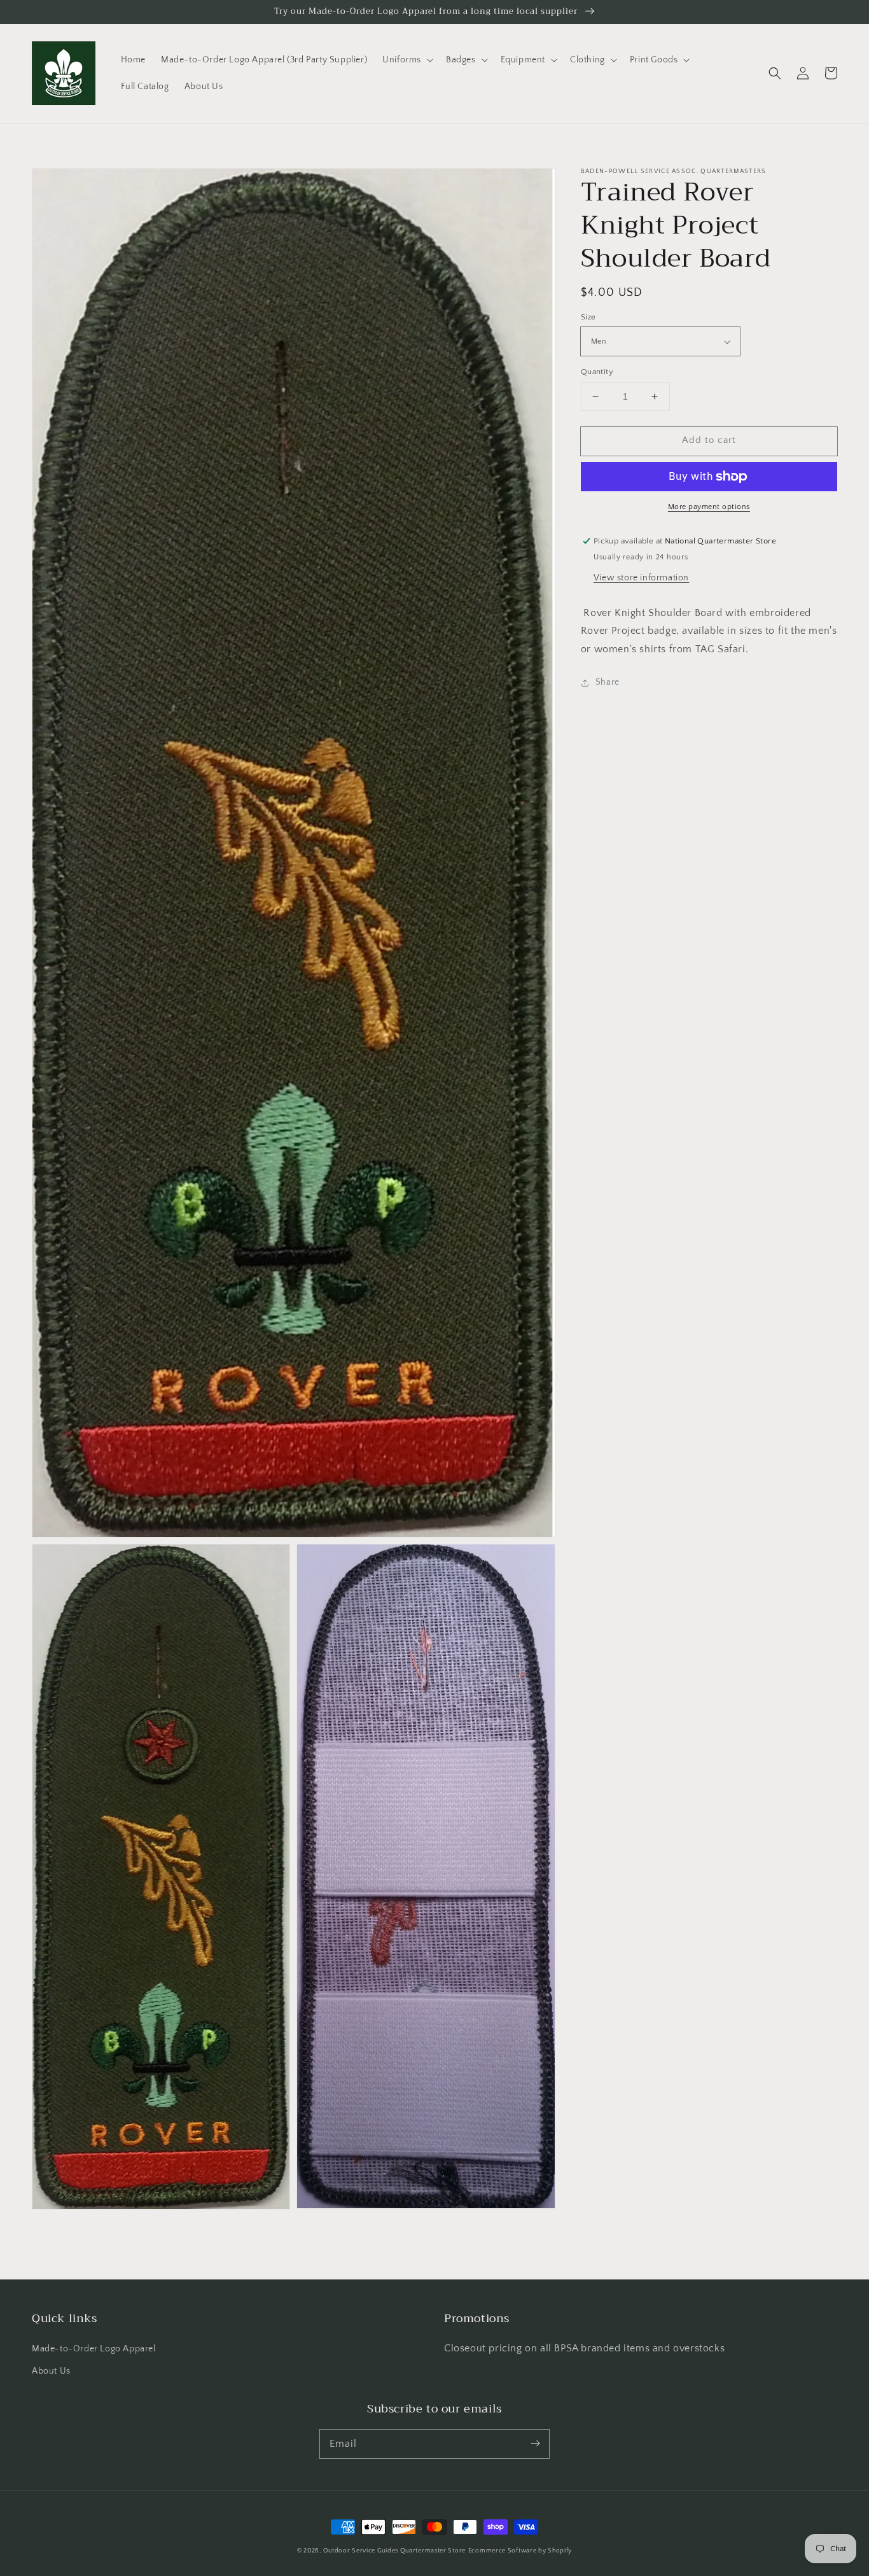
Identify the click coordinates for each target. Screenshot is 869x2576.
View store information (641, 578)
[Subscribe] (535, 2444)
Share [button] (608, 682)
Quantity (597, 372)
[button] (407, 60)
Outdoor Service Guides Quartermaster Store (394, 2551)
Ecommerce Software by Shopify (520, 2551)
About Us (51, 2371)
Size (588, 317)
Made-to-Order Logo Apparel (94, 2349)
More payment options (709, 507)
